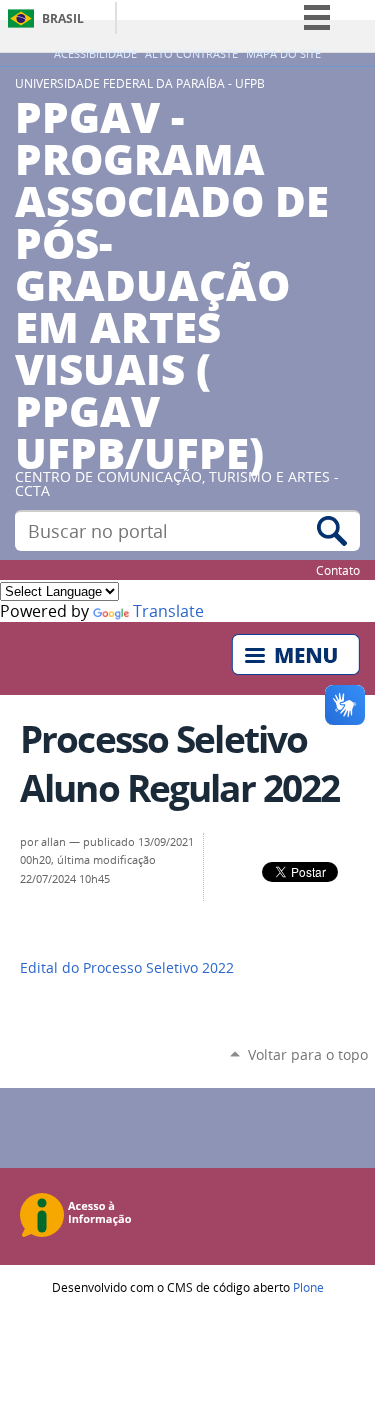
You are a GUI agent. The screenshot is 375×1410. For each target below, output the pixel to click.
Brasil (63, 18)
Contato (338, 570)
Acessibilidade (95, 54)
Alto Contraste (191, 54)
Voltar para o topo (308, 1054)
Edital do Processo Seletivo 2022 (127, 968)
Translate (168, 611)
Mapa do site (283, 54)
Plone (308, 1287)
